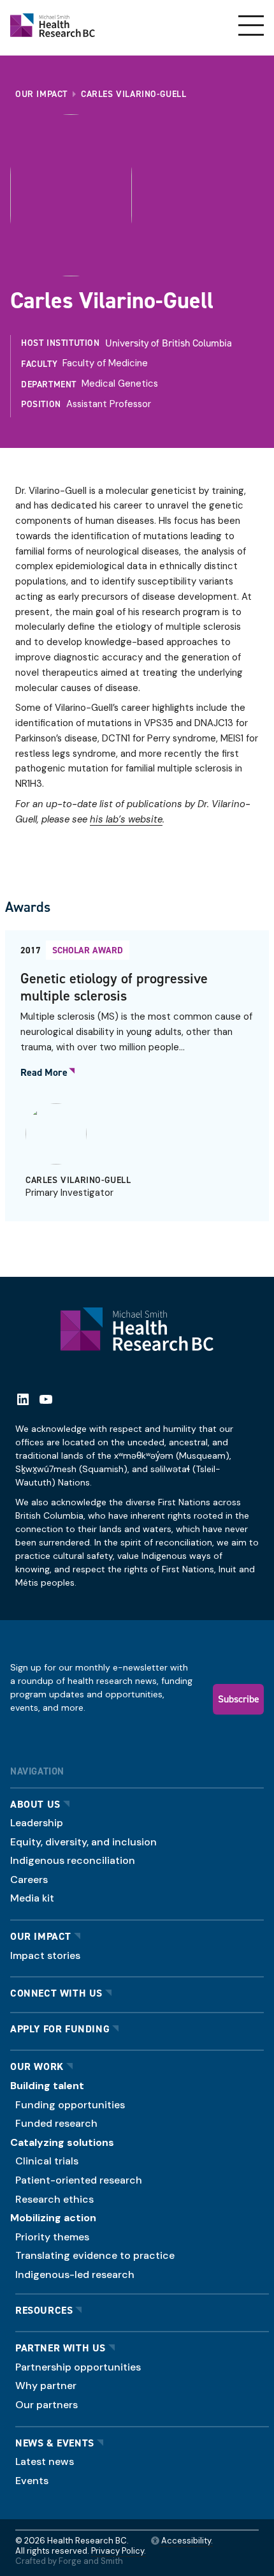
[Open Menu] (251, 26)
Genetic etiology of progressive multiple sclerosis (114, 987)
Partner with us (61, 2348)
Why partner (46, 2386)
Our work (37, 2066)
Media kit (32, 1898)
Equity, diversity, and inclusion (83, 1842)
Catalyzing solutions (62, 2142)
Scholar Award (88, 950)
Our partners (47, 2405)
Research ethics (54, 2199)
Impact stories (45, 1955)
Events (32, 2481)
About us (35, 1804)
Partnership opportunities (78, 2367)
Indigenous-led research (75, 2274)
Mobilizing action (53, 2218)
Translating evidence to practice (95, 2255)
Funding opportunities (70, 2105)
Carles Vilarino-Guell (78, 1180)
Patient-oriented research (79, 2180)
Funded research (56, 2123)
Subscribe (239, 1699)
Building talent (47, 2086)
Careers (29, 1880)
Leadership (37, 1823)
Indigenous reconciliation (73, 1860)
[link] (137, 1076)
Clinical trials (47, 2161)
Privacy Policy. (119, 2551)
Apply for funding (60, 2029)
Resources (44, 2310)
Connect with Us (56, 1993)
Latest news (45, 2461)
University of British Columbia (169, 343)
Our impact (41, 1936)
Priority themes (52, 2237)
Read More (44, 1073)
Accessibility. (186, 2541)
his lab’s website (126, 819)
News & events (55, 2443)
